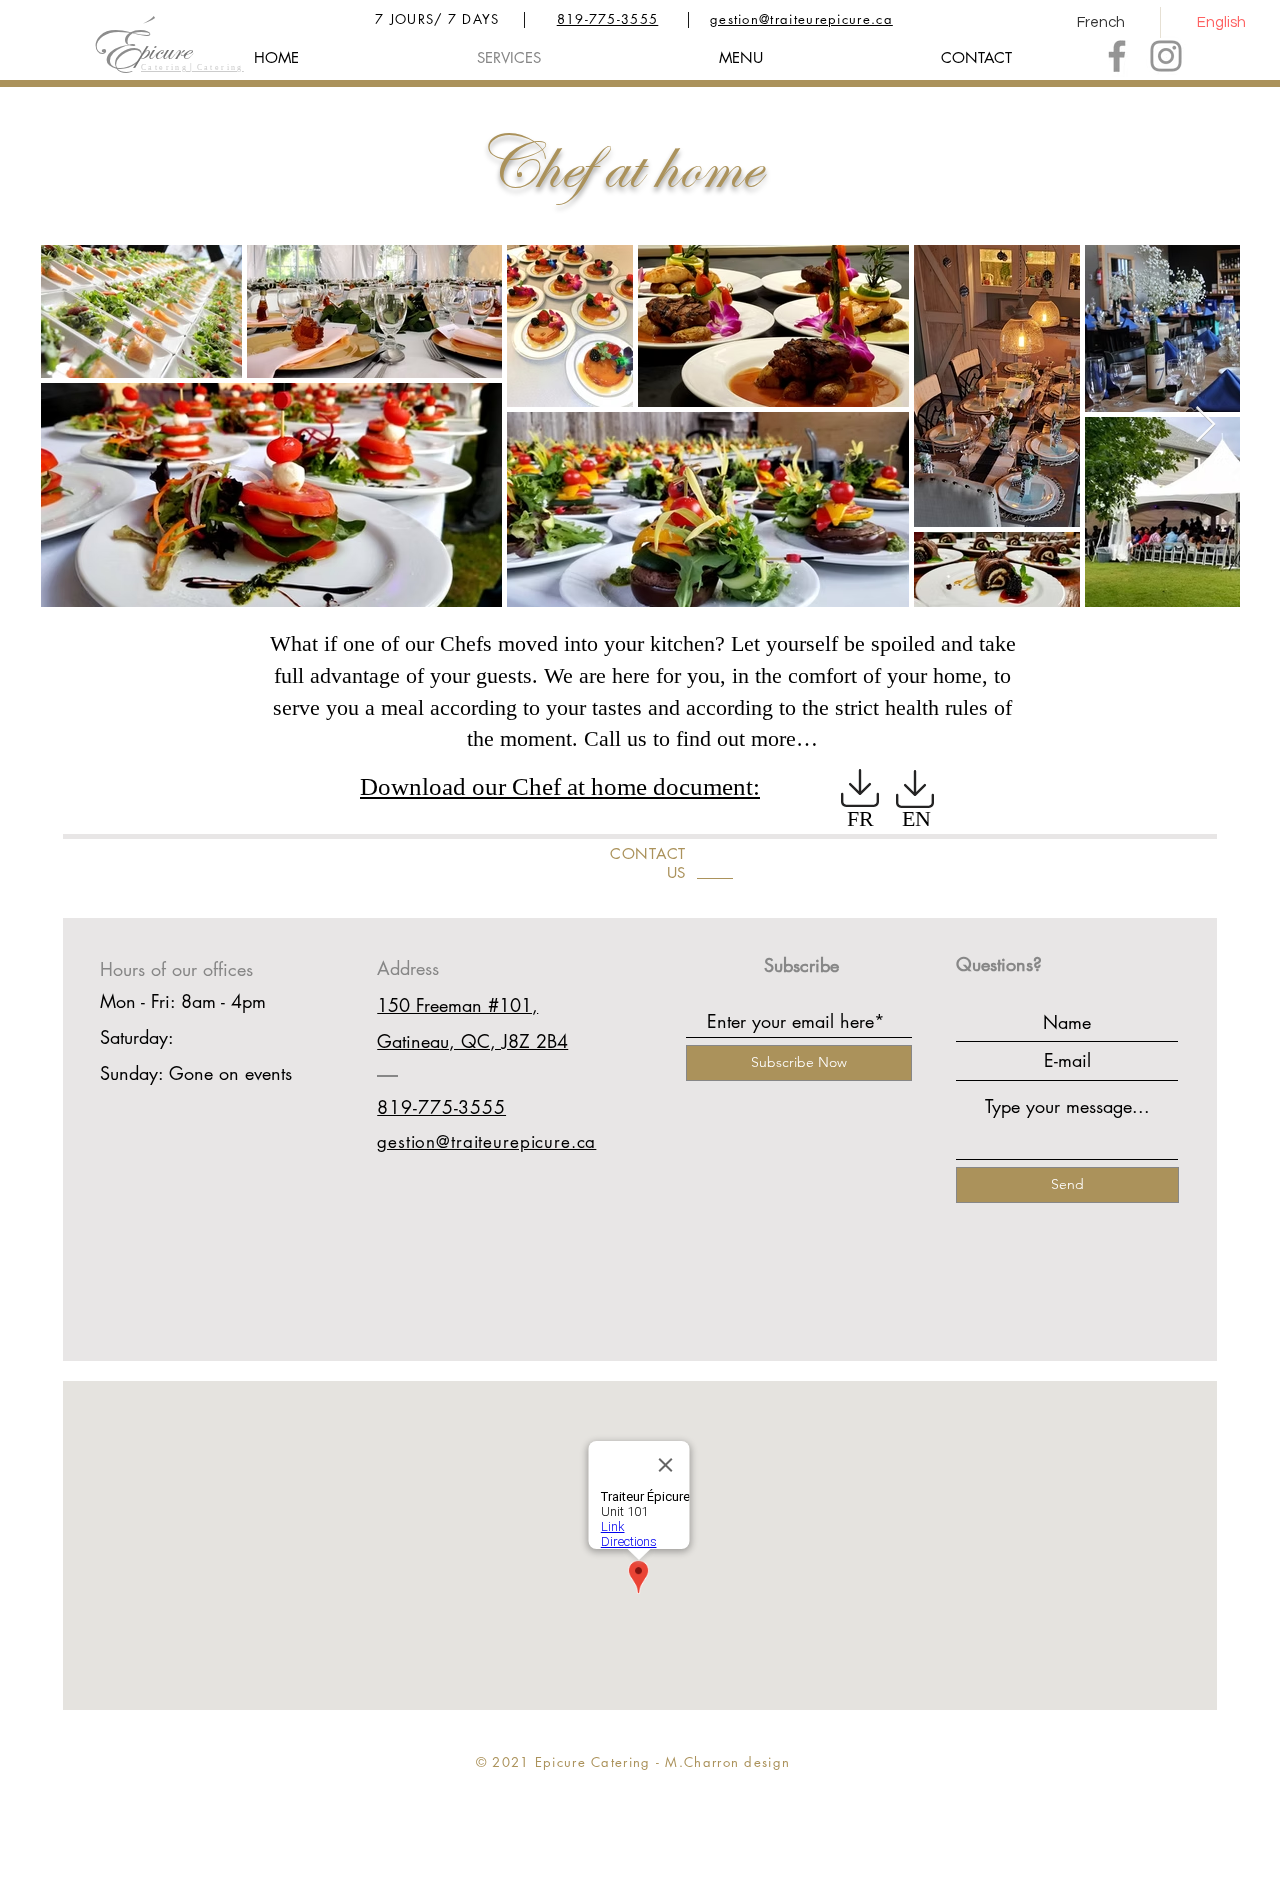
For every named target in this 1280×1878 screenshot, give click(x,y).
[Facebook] (1117, 56)
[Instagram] (1166, 56)
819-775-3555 (608, 19)
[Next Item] (1205, 425)
